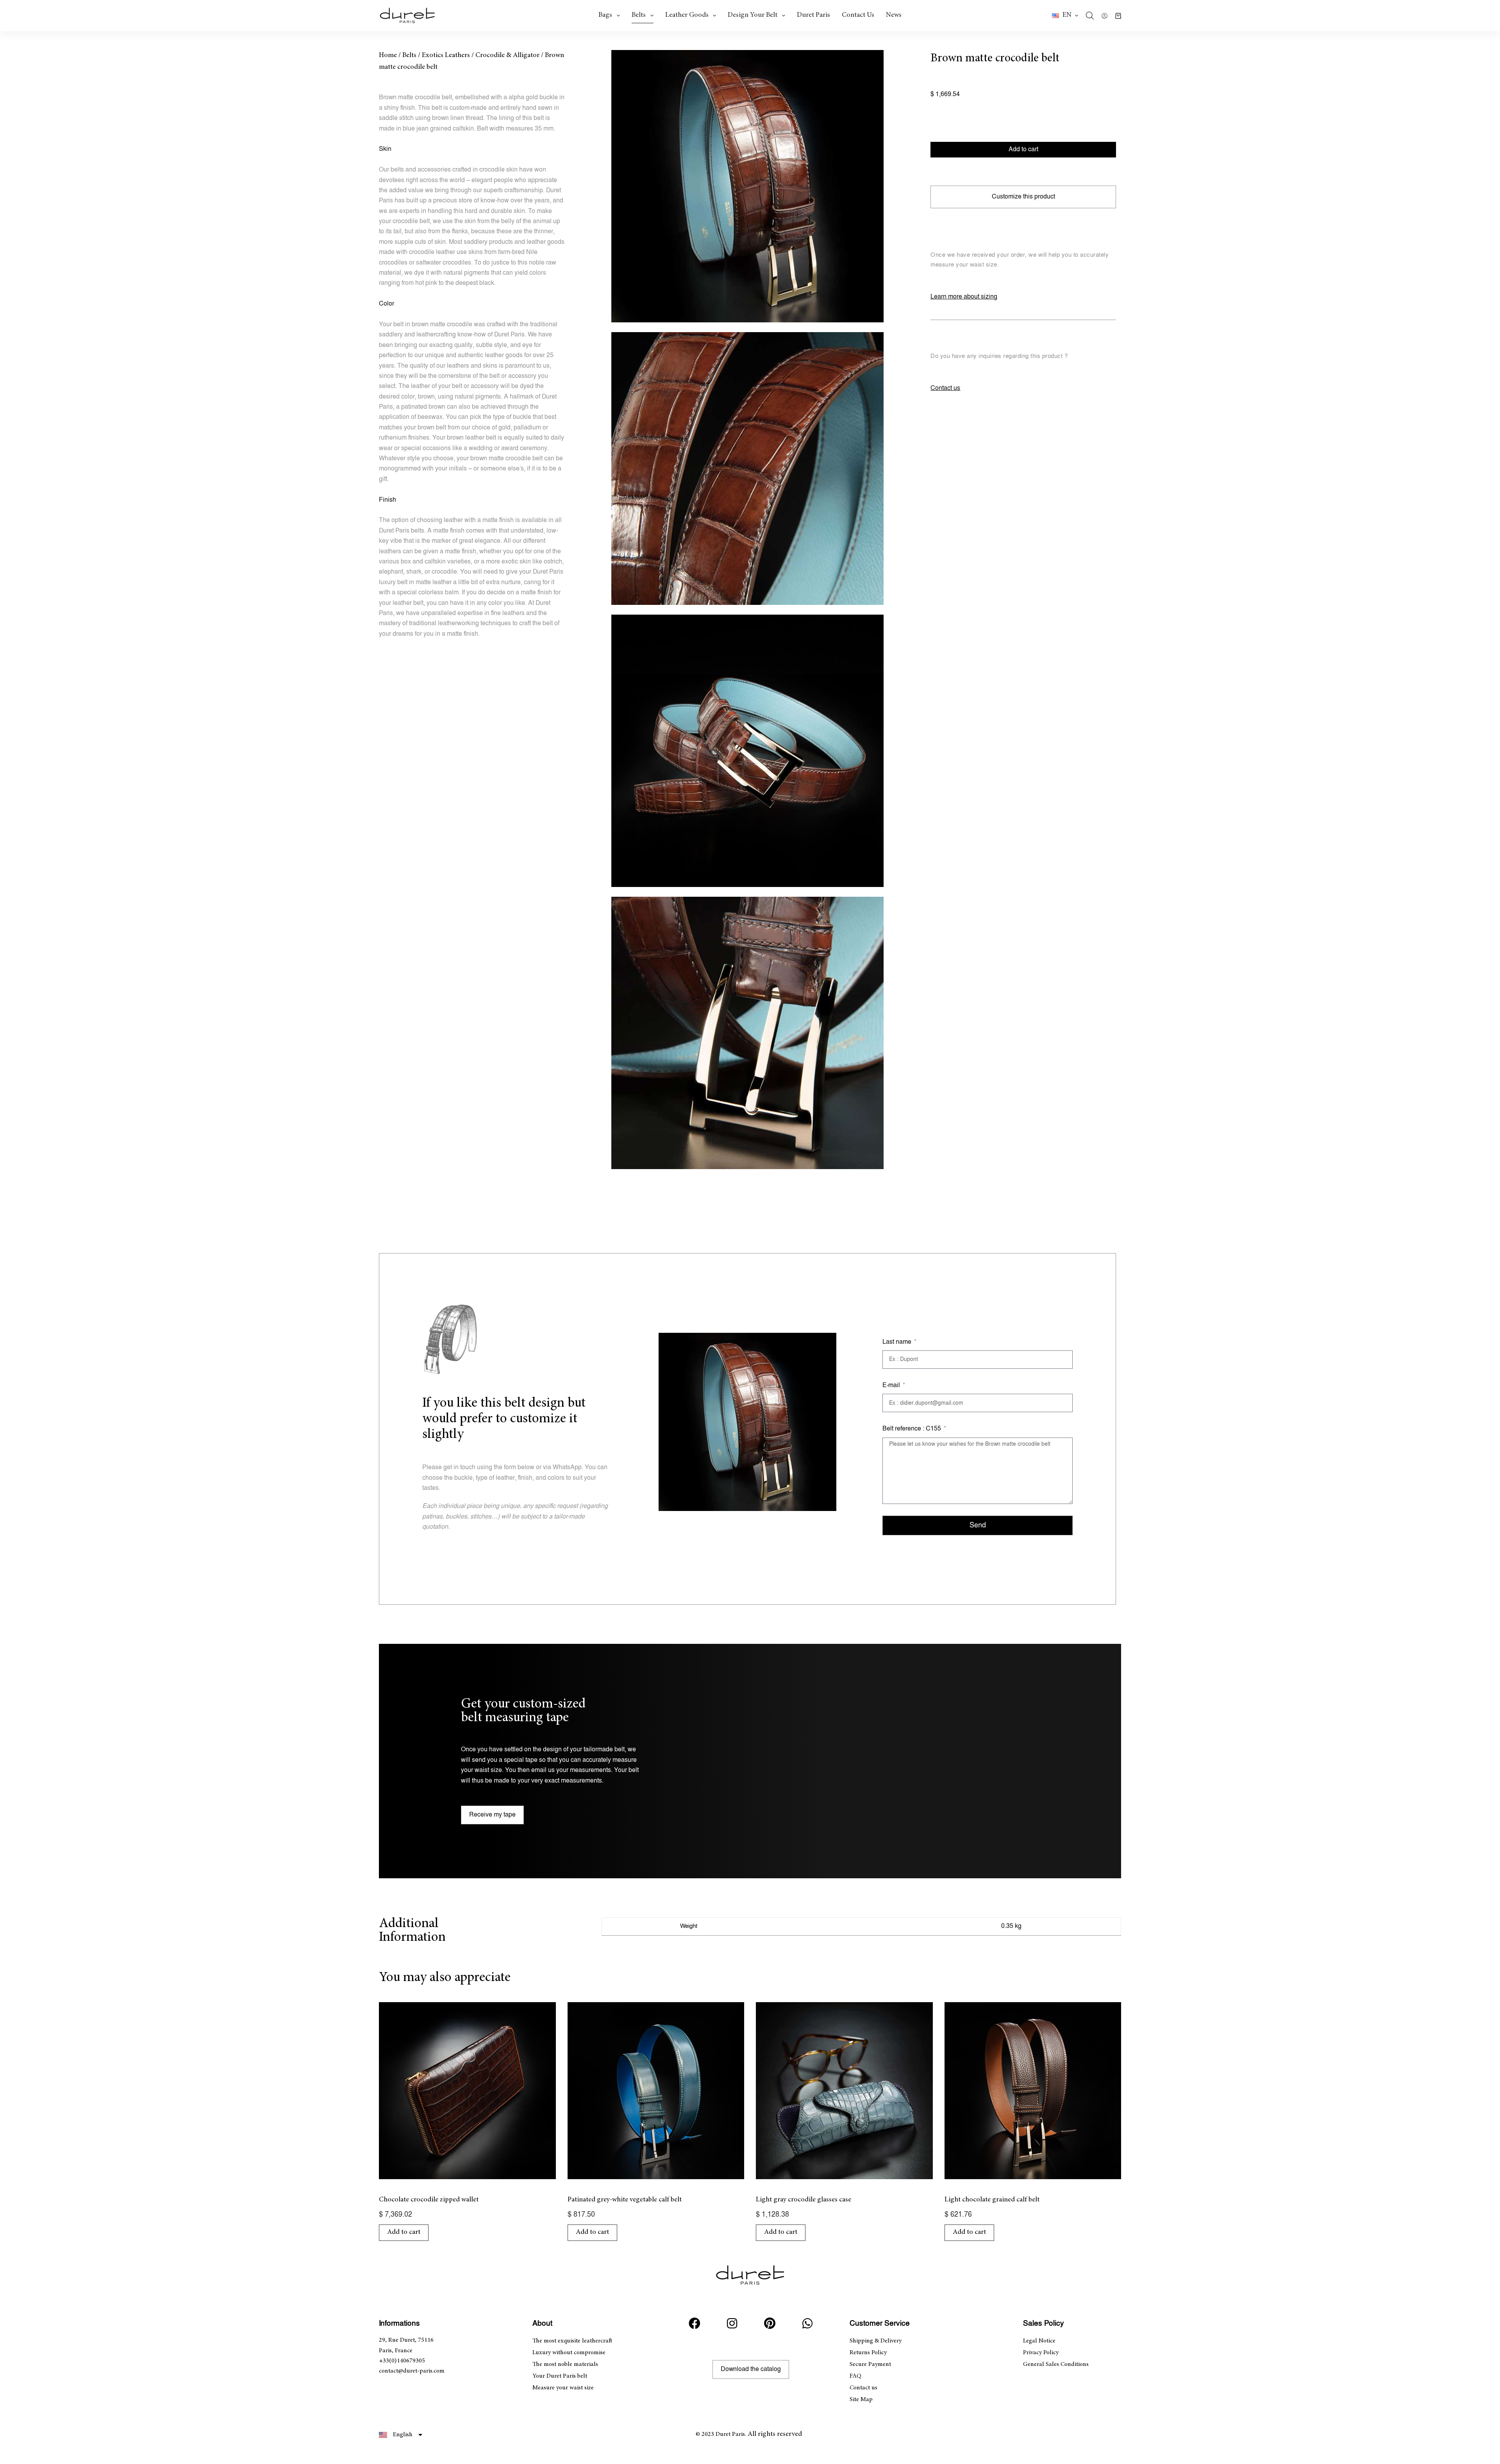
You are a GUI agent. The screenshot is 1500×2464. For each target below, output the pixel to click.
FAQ (855, 2376)
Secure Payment (870, 2364)
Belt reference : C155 (912, 1429)
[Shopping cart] (1118, 16)
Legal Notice (1039, 2341)
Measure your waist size (563, 2388)
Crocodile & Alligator (507, 55)
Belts (639, 15)
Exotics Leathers (446, 55)
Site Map (861, 2400)
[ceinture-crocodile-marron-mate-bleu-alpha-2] (747, 468)
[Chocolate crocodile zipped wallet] (467, 2091)
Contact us (858, 15)
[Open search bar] (1090, 16)
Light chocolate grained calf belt (992, 2200)
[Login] (1104, 16)
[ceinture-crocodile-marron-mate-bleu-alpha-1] (747, 186)
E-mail (892, 1385)
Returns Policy (868, 2353)
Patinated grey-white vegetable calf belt (625, 2200)
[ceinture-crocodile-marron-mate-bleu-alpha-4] (747, 1033)
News (894, 15)
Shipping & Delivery (876, 2341)
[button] (1065, 16)
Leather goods (687, 15)
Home (388, 55)
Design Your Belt (753, 15)
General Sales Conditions (1056, 2364)
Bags (605, 15)
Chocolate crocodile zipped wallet (429, 2200)
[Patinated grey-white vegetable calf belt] (656, 2091)
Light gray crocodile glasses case (804, 2200)
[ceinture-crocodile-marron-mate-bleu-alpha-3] (747, 751)
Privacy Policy (1041, 2353)
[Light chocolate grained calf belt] (1033, 2091)
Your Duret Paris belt (560, 2376)
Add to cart (1023, 149)
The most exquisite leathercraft (572, 2341)
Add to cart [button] (404, 2232)
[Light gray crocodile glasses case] (844, 2091)
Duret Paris (813, 15)
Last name (898, 1342)
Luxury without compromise (569, 2353)
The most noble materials (565, 2364)
